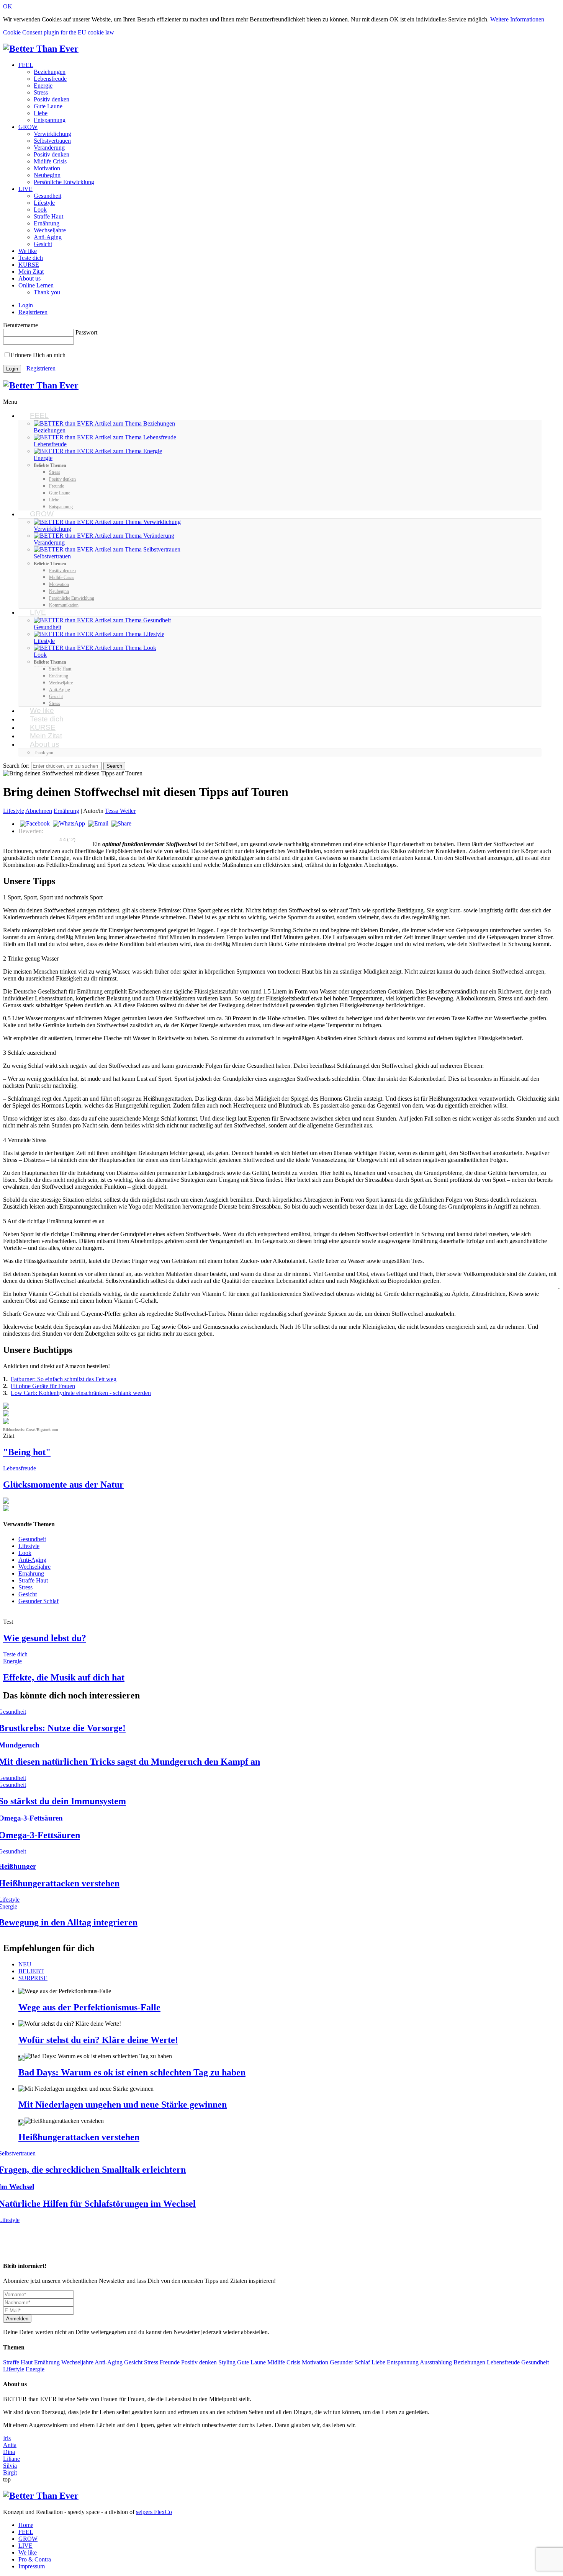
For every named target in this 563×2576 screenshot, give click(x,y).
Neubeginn (47, 175)
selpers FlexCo (154, 2512)
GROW (28, 127)
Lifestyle (44, 203)
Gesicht (43, 244)
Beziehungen (50, 72)
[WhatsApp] (69, 824)
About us (29, 278)
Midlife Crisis (50, 161)
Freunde (170, 2362)
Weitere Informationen (517, 19)
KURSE (29, 265)
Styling (227, 2362)
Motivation (47, 168)
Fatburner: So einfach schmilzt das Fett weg (64, 1379)
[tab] (289, 1964)
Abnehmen (39, 811)
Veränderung (49, 148)
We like (28, 251)
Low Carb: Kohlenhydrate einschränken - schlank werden (81, 1393)
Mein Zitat (31, 272)
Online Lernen (36, 285)
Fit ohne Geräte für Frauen (43, 1386)
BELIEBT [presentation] (31, 1971)
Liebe (41, 113)
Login (26, 305)
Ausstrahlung (436, 2362)
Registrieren (33, 312)
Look (40, 210)
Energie (43, 86)
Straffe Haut (48, 216)
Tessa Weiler (120, 811)
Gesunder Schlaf (38, 1601)
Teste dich (31, 258)
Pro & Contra (35, 2559)
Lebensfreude (50, 79)
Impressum (32, 2566)
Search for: (16, 766)
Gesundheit (47, 196)
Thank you (47, 292)
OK (8, 6)
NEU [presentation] (25, 1964)
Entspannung (50, 120)
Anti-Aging (48, 237)
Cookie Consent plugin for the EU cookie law (59, 32)
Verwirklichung (52, 134)
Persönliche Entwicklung (64, 182)
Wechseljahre (50, 230)
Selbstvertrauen (52, 141)
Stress (41, 92)
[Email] (98, 824)
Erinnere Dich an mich (38, 355)
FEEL (26, 65)
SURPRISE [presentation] (33, 1978)
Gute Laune (48, 106)
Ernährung (47, 223)
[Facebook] (35, 824)
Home (26, 2525)
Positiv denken (52, 99)
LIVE (25, 189)
